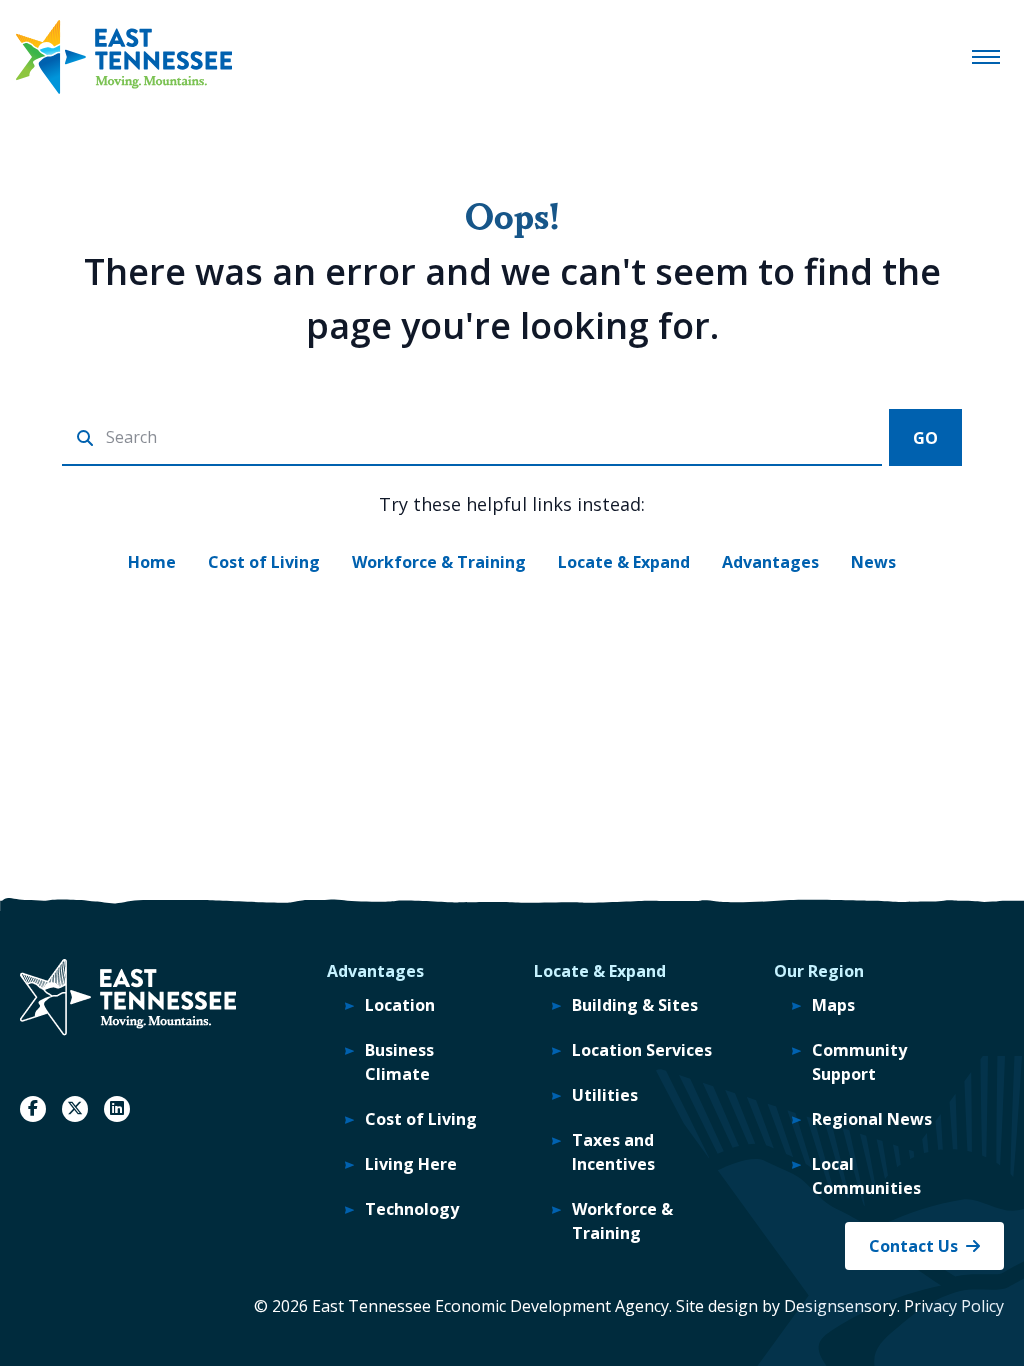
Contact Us (913, 1246)
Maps (833, 1005)
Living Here (411, 1164)
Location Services (642, 1050)
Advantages (770, 562)
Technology (412, 1209)
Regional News (872, 1119)
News (873, 562)
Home (152, 562)
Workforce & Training (439, 562)
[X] (75, 1109)
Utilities (605, 1095)
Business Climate (399, 1062)
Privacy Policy (954, 1306)
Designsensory (840, 1306)
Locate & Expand (624, 562)
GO (925, 438)
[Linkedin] (117, 1109)
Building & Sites (635, 1005)
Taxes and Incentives (613, 1152)
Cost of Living (264, 562)
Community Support (859, 1062)
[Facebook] (33, 1109)
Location (400, 1005)
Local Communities (866, 1176)
